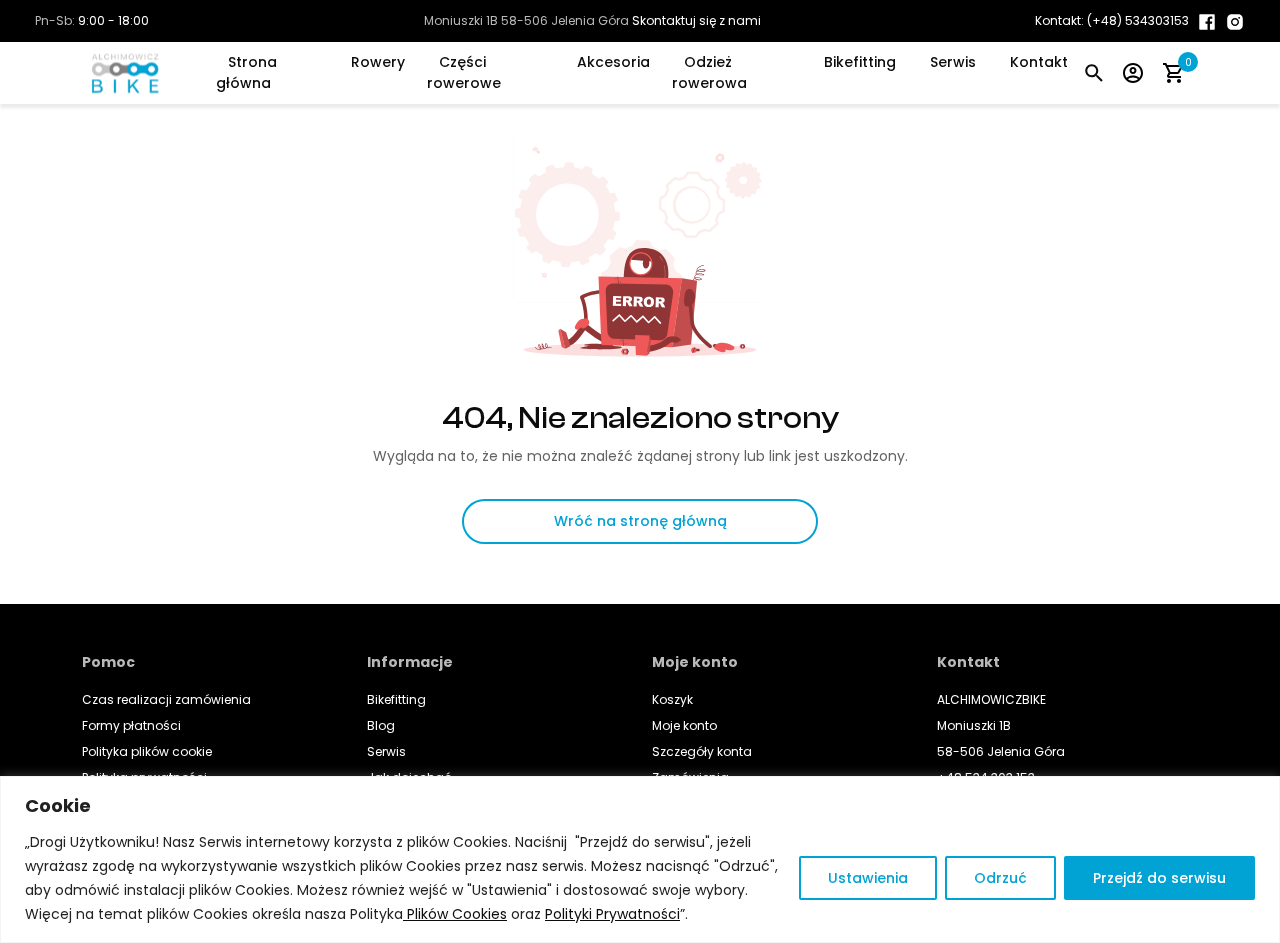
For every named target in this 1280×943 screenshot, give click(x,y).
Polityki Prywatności (612, 914)
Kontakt (1039, 62)
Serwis (953, 62)
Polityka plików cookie (147, 751)
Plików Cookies (455, 914)
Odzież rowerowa (709, 72)
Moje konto (684, 725)
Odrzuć (1000, 878)
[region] (640, 859)
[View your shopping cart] (1173, 72)
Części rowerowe (464, 72)
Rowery (378, 62)
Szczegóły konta (702, 751)
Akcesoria (613, 62)
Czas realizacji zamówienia (166, 699)
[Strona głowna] (130, 73)
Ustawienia (868, 878)
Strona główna (246, 72)
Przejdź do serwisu (1159, 878)
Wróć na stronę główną (640, 521)
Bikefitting (860, 62)
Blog (381, 725)
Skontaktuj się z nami (696, 20)
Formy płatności (131, 725)
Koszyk (672, 699)
